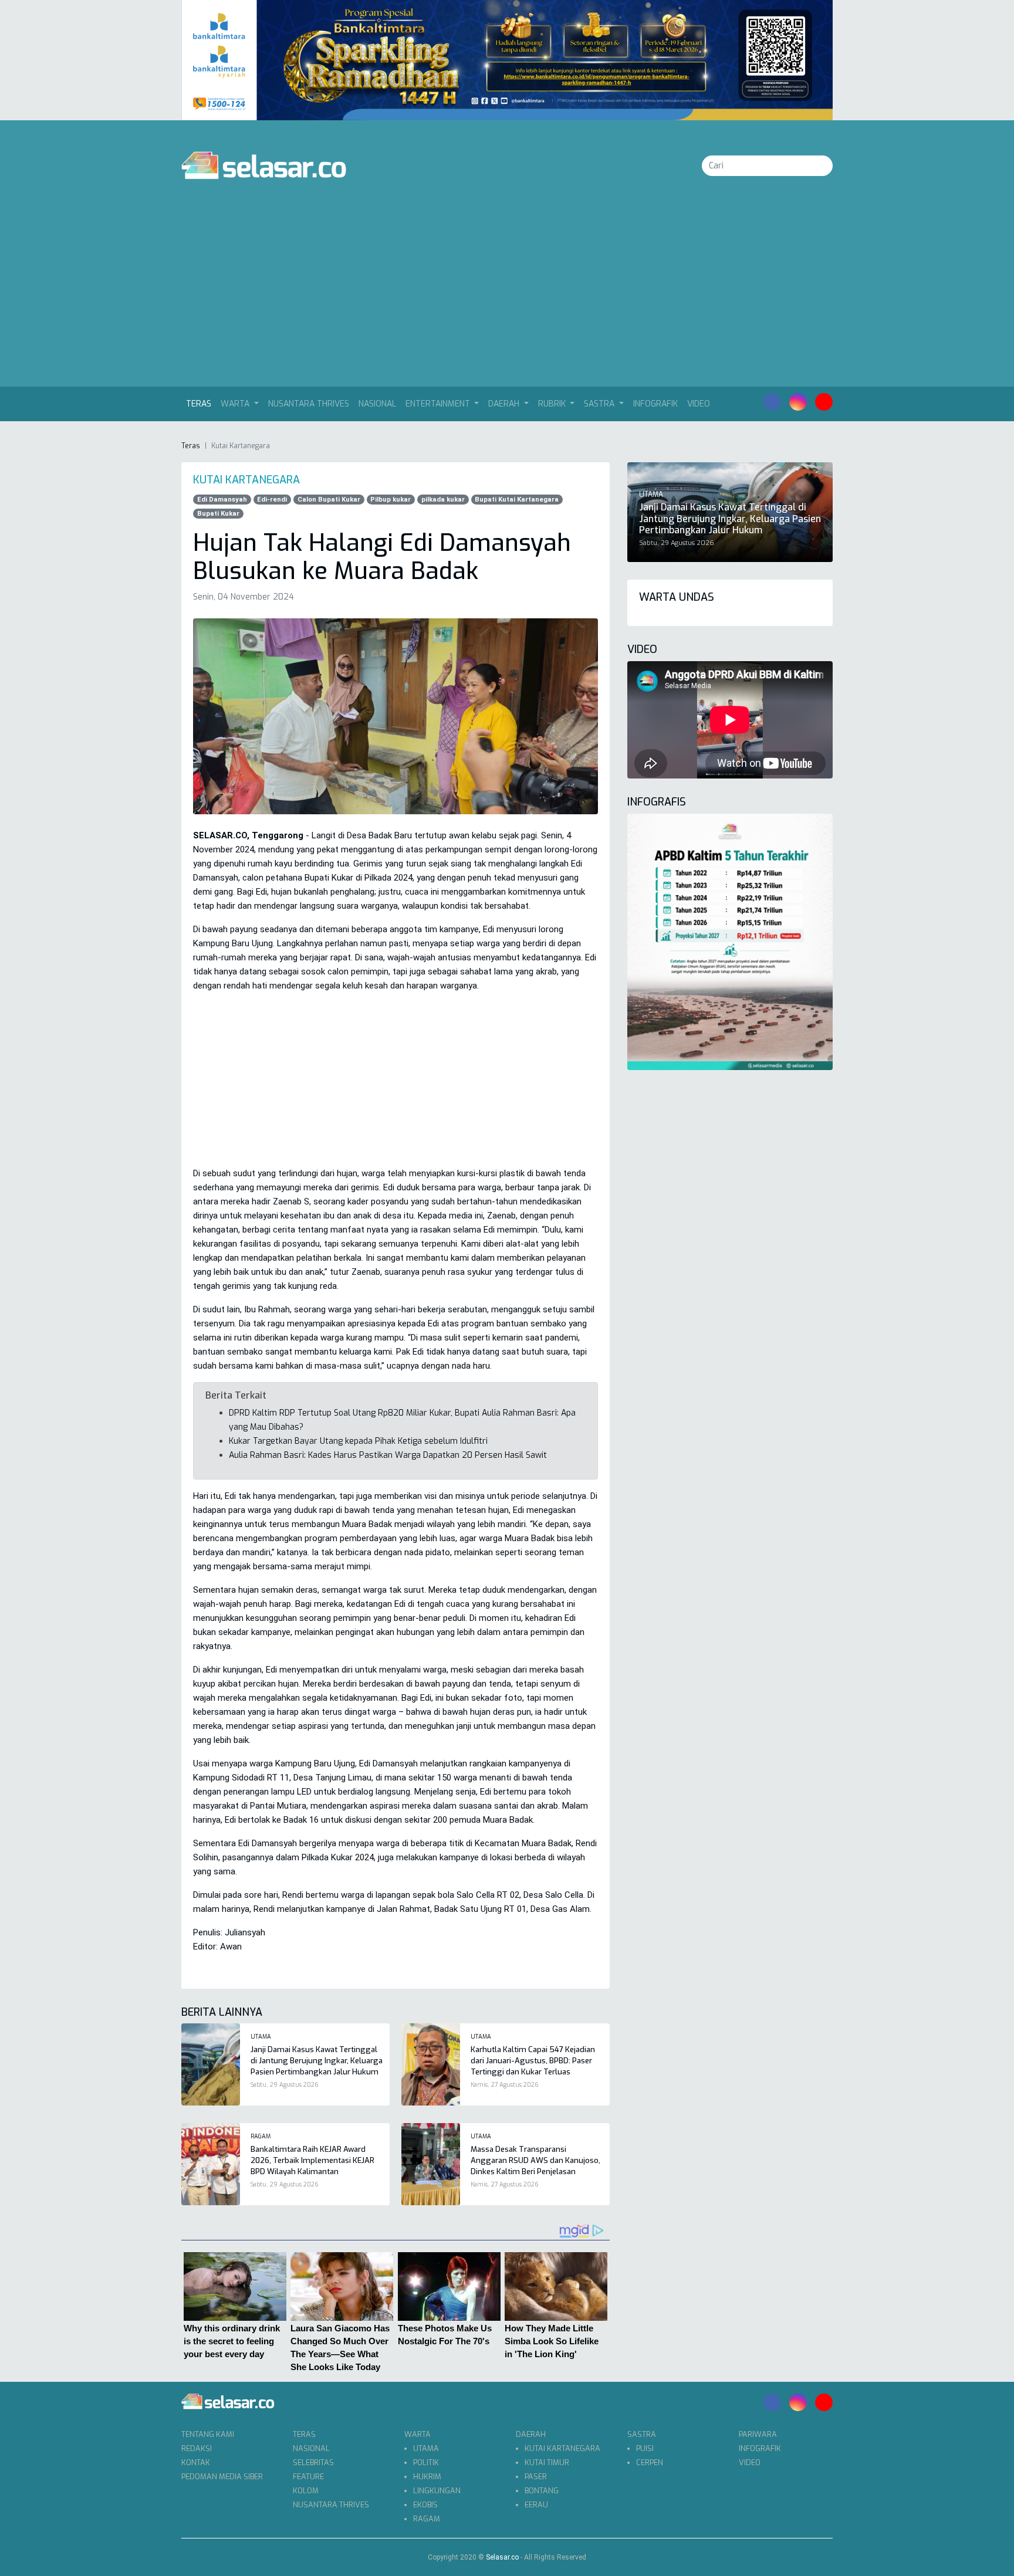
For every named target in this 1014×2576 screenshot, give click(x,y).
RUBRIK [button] (553, 404)
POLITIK (426, 2462)
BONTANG (542, 2491)
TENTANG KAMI (208, 2434)
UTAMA (426, 2448)
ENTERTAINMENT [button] (439, 404)
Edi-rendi (272, 500)
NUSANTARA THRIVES (309, 404)
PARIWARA (758, 2434)
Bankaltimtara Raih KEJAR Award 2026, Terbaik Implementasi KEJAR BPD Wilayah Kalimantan (312, 2160)
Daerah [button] (505, 404)
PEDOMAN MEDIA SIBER (222, 2477)
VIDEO (699, 404)
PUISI (645, 2448)
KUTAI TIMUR (547, 2462)
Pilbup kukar (391, 500)
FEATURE (308, 2477)
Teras (201, 404)
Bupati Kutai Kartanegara (517, 500)
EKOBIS (425, 2505)
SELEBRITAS (313, 2462)
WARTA (418, 2434)
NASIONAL (377, 404)
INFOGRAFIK (655, 404)
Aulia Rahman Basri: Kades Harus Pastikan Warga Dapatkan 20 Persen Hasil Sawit (388, 1455)
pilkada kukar (443, 500)
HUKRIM (427, 2477)
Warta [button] (236, 404)
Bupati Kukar (218, 514)
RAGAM (427, 2519)
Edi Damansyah (222, 500)
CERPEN (650, 2462)
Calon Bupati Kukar (329, 500)
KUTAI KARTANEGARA (562, 2448)
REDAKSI (197, 2448)
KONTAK (196, 2462)
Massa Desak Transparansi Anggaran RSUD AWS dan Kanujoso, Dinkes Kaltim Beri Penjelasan (535, 2160)
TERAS (304, 2434)
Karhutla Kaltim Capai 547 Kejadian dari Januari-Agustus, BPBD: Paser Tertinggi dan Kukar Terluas (533, 2061)
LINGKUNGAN (437, 2491)
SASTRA (642, 2434)
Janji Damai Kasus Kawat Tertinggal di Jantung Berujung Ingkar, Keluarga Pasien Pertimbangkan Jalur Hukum (317, 2061)
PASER (536, 2477)
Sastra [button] (600, 404)
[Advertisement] (507, 299)
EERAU (536, 2505)
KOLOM (306, 2491)
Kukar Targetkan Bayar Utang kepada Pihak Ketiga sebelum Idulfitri (358, 1441)
